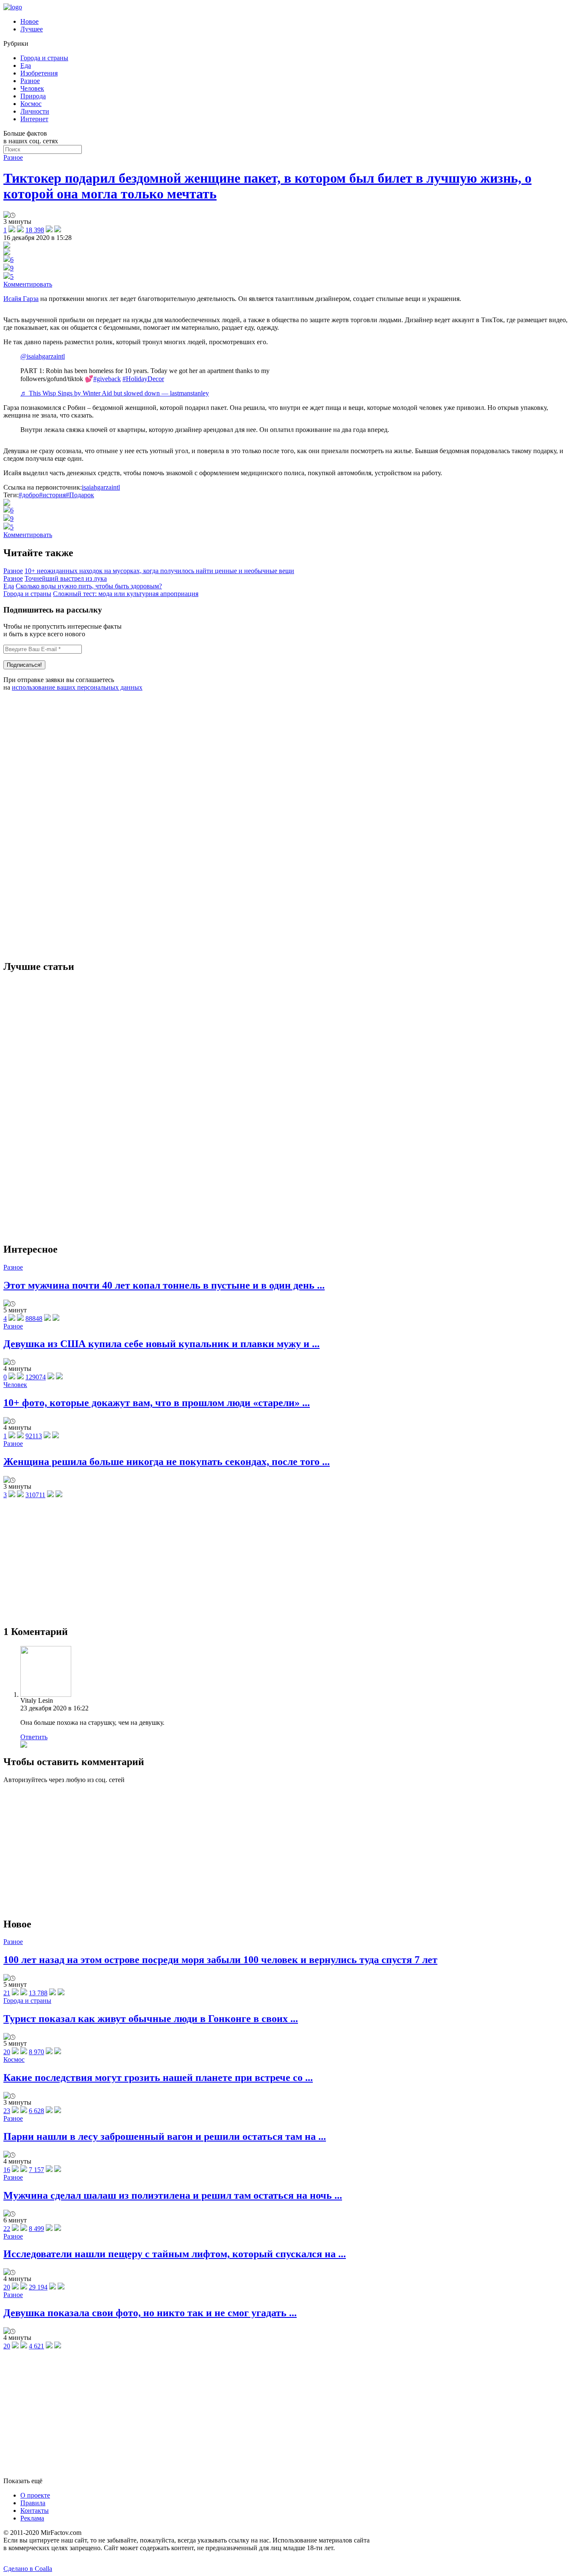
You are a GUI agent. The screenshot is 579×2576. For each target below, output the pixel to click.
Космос (31, 104)
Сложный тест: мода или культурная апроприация (126, 594)
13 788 (38, 1993)
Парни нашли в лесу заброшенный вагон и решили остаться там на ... (165, 2136)
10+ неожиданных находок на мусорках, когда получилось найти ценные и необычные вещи (159, 571)
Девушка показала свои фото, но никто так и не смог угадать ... (150, 2313)
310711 (35, 1495)
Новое (29, 21)
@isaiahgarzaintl (43, 356)
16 (7, 2170)
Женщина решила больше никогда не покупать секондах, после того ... (167, 1462)
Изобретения (39, 73)
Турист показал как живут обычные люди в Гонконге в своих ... (151, 2019)
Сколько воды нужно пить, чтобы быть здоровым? (89, 586)
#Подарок (80, 495)
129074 (36, 1377)
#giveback (107, 379)
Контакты (35, 2511)
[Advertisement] (67, 825)
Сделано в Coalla (28, 2569)
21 (7, 1993)
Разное (30, 81)
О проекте (35, 2495)
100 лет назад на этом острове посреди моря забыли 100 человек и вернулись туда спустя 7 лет (220, 1960)
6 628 (36, 2111)
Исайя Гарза (21, 299)
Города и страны (44, 58)
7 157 (36, 2170)
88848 (34, 1319)
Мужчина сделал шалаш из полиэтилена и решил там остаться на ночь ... (173, 2195)
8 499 (36, 2229)
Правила (33, 2503)
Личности (35, 111)
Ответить (34, 1737)
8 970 (36, 2052)
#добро (29, 495)
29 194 (38, 2287)
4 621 (36, 2346)
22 (7, 2229)
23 (7, 2111)
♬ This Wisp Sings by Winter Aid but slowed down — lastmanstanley (115, 393)
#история (52, 495)
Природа (33, 96)
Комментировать (28, 284)
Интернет (34, 119)
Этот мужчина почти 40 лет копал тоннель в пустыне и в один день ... (164, 1285)
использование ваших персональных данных (77, 687)
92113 (34, 1436)
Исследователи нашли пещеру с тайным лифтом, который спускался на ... (175, 2254)
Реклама (32, 2518)
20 (7, 2052)
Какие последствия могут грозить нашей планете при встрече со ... (158, 2078)
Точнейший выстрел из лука (66, 578)
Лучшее (32, 29)
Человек (32, 88)
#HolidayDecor (143, 379)
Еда (26, 65)
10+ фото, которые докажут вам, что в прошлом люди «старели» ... (157, 1403)
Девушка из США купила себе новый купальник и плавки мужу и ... (161, 1344)
